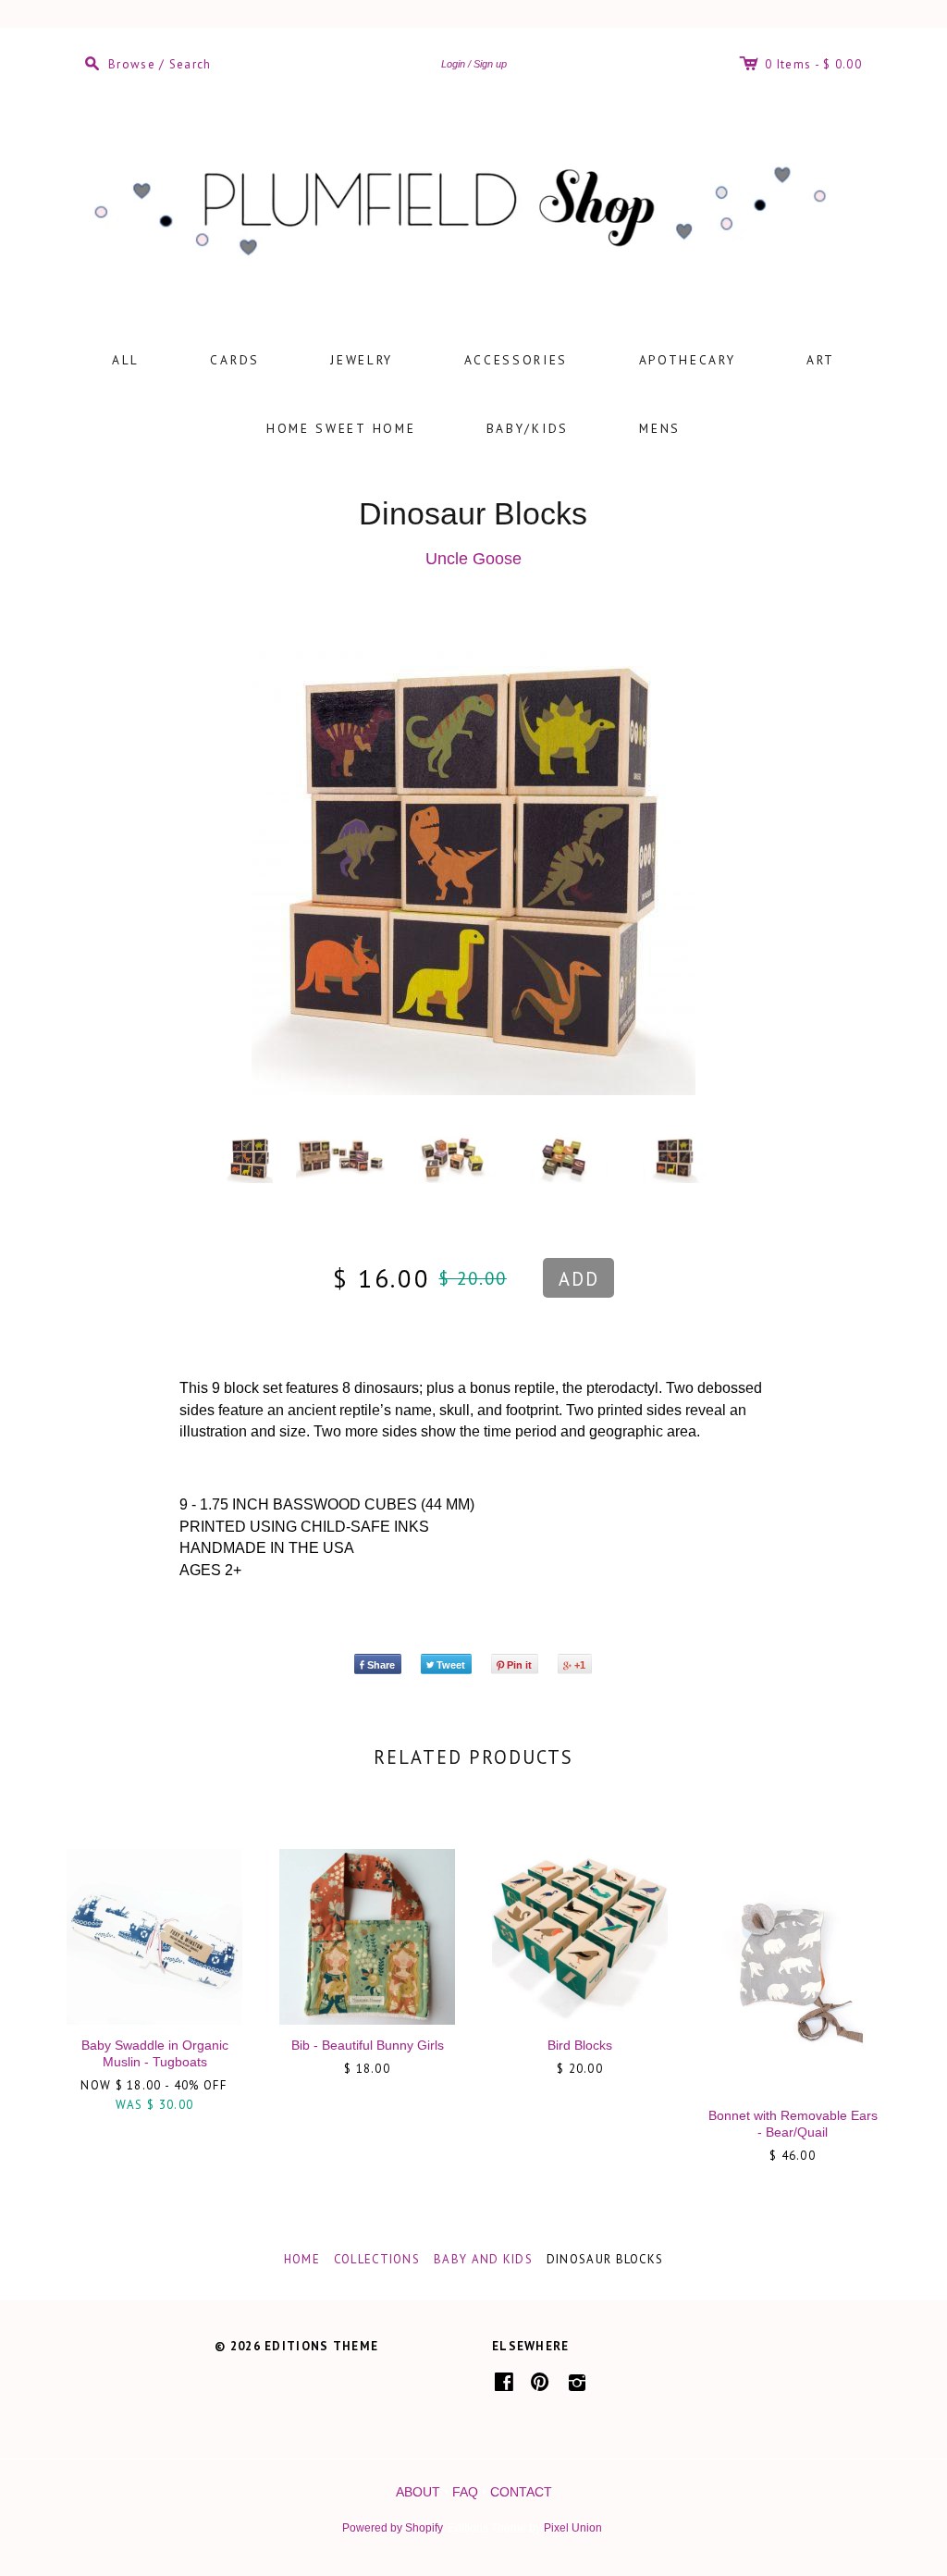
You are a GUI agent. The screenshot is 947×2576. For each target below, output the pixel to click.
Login (453, 64)
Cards (235, 360)
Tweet (451, 1665)
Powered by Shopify (392, 2528)
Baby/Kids (528, 428)
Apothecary (688, 360)
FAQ (465, 2492)
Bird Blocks (580, 2045)
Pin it (519, 1665)
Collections (377, 2259)
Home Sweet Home (341, 428)
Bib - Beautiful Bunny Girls (368, 2045)
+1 (580, 1665)
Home (302, 2259)
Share (381, 1665)
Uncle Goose (473, 559)
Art (821, 360)
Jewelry (362, 360)
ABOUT (418, 2492)
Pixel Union (573, 2528)
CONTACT (521, 2492)
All (126, 360)
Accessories (517, 360)
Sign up (490, 64)
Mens (660, 428)
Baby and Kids (483, 2259)
